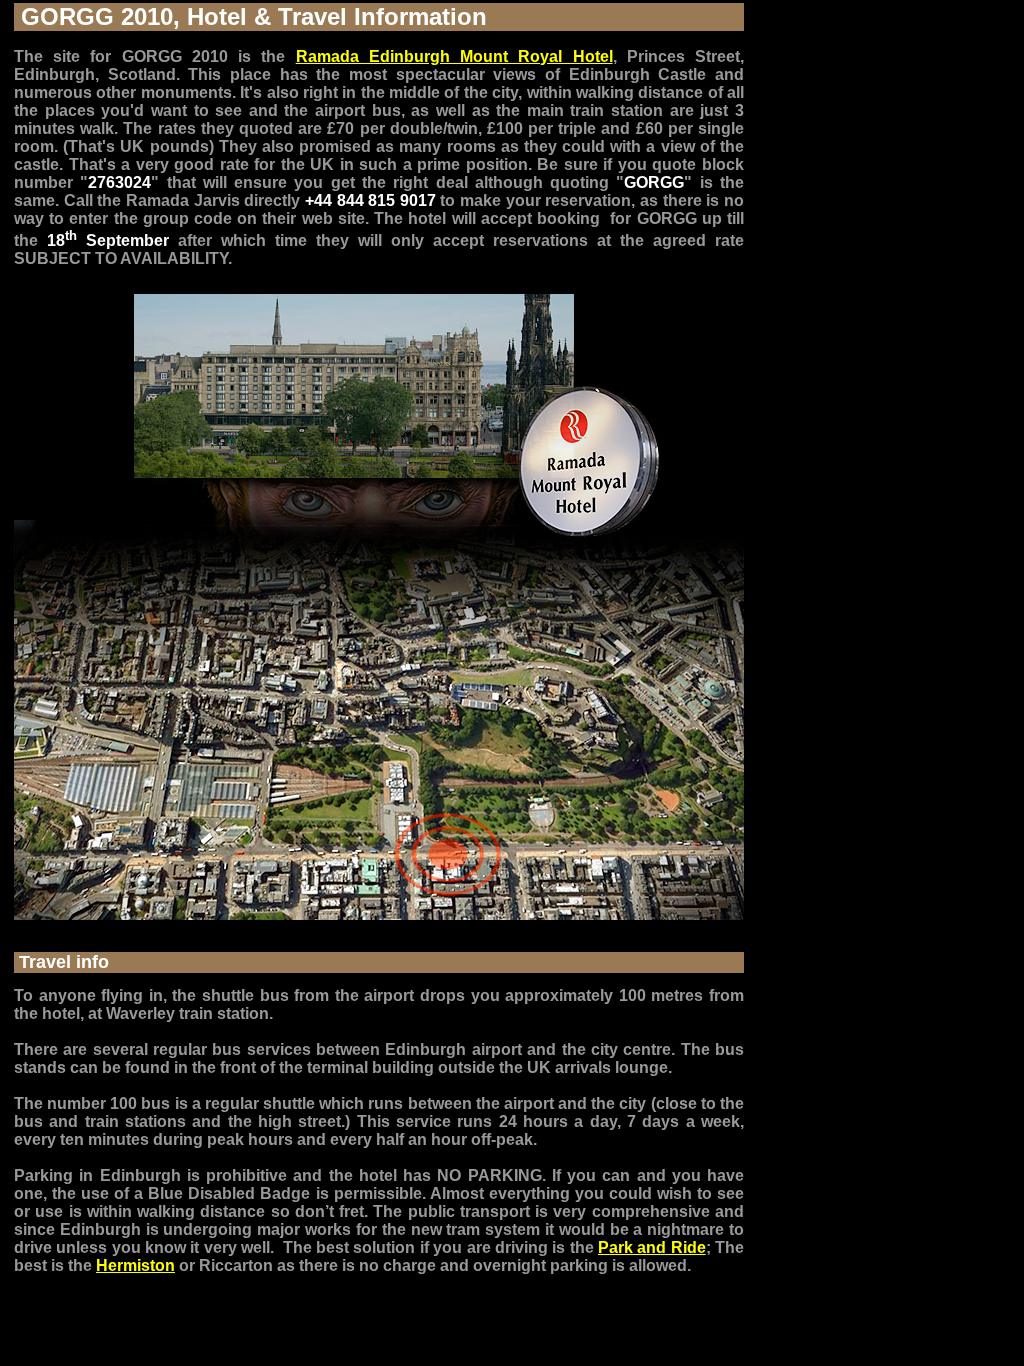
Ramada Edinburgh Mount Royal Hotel (454, 56)
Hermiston (135, 1265)
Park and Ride (652, 1247)
